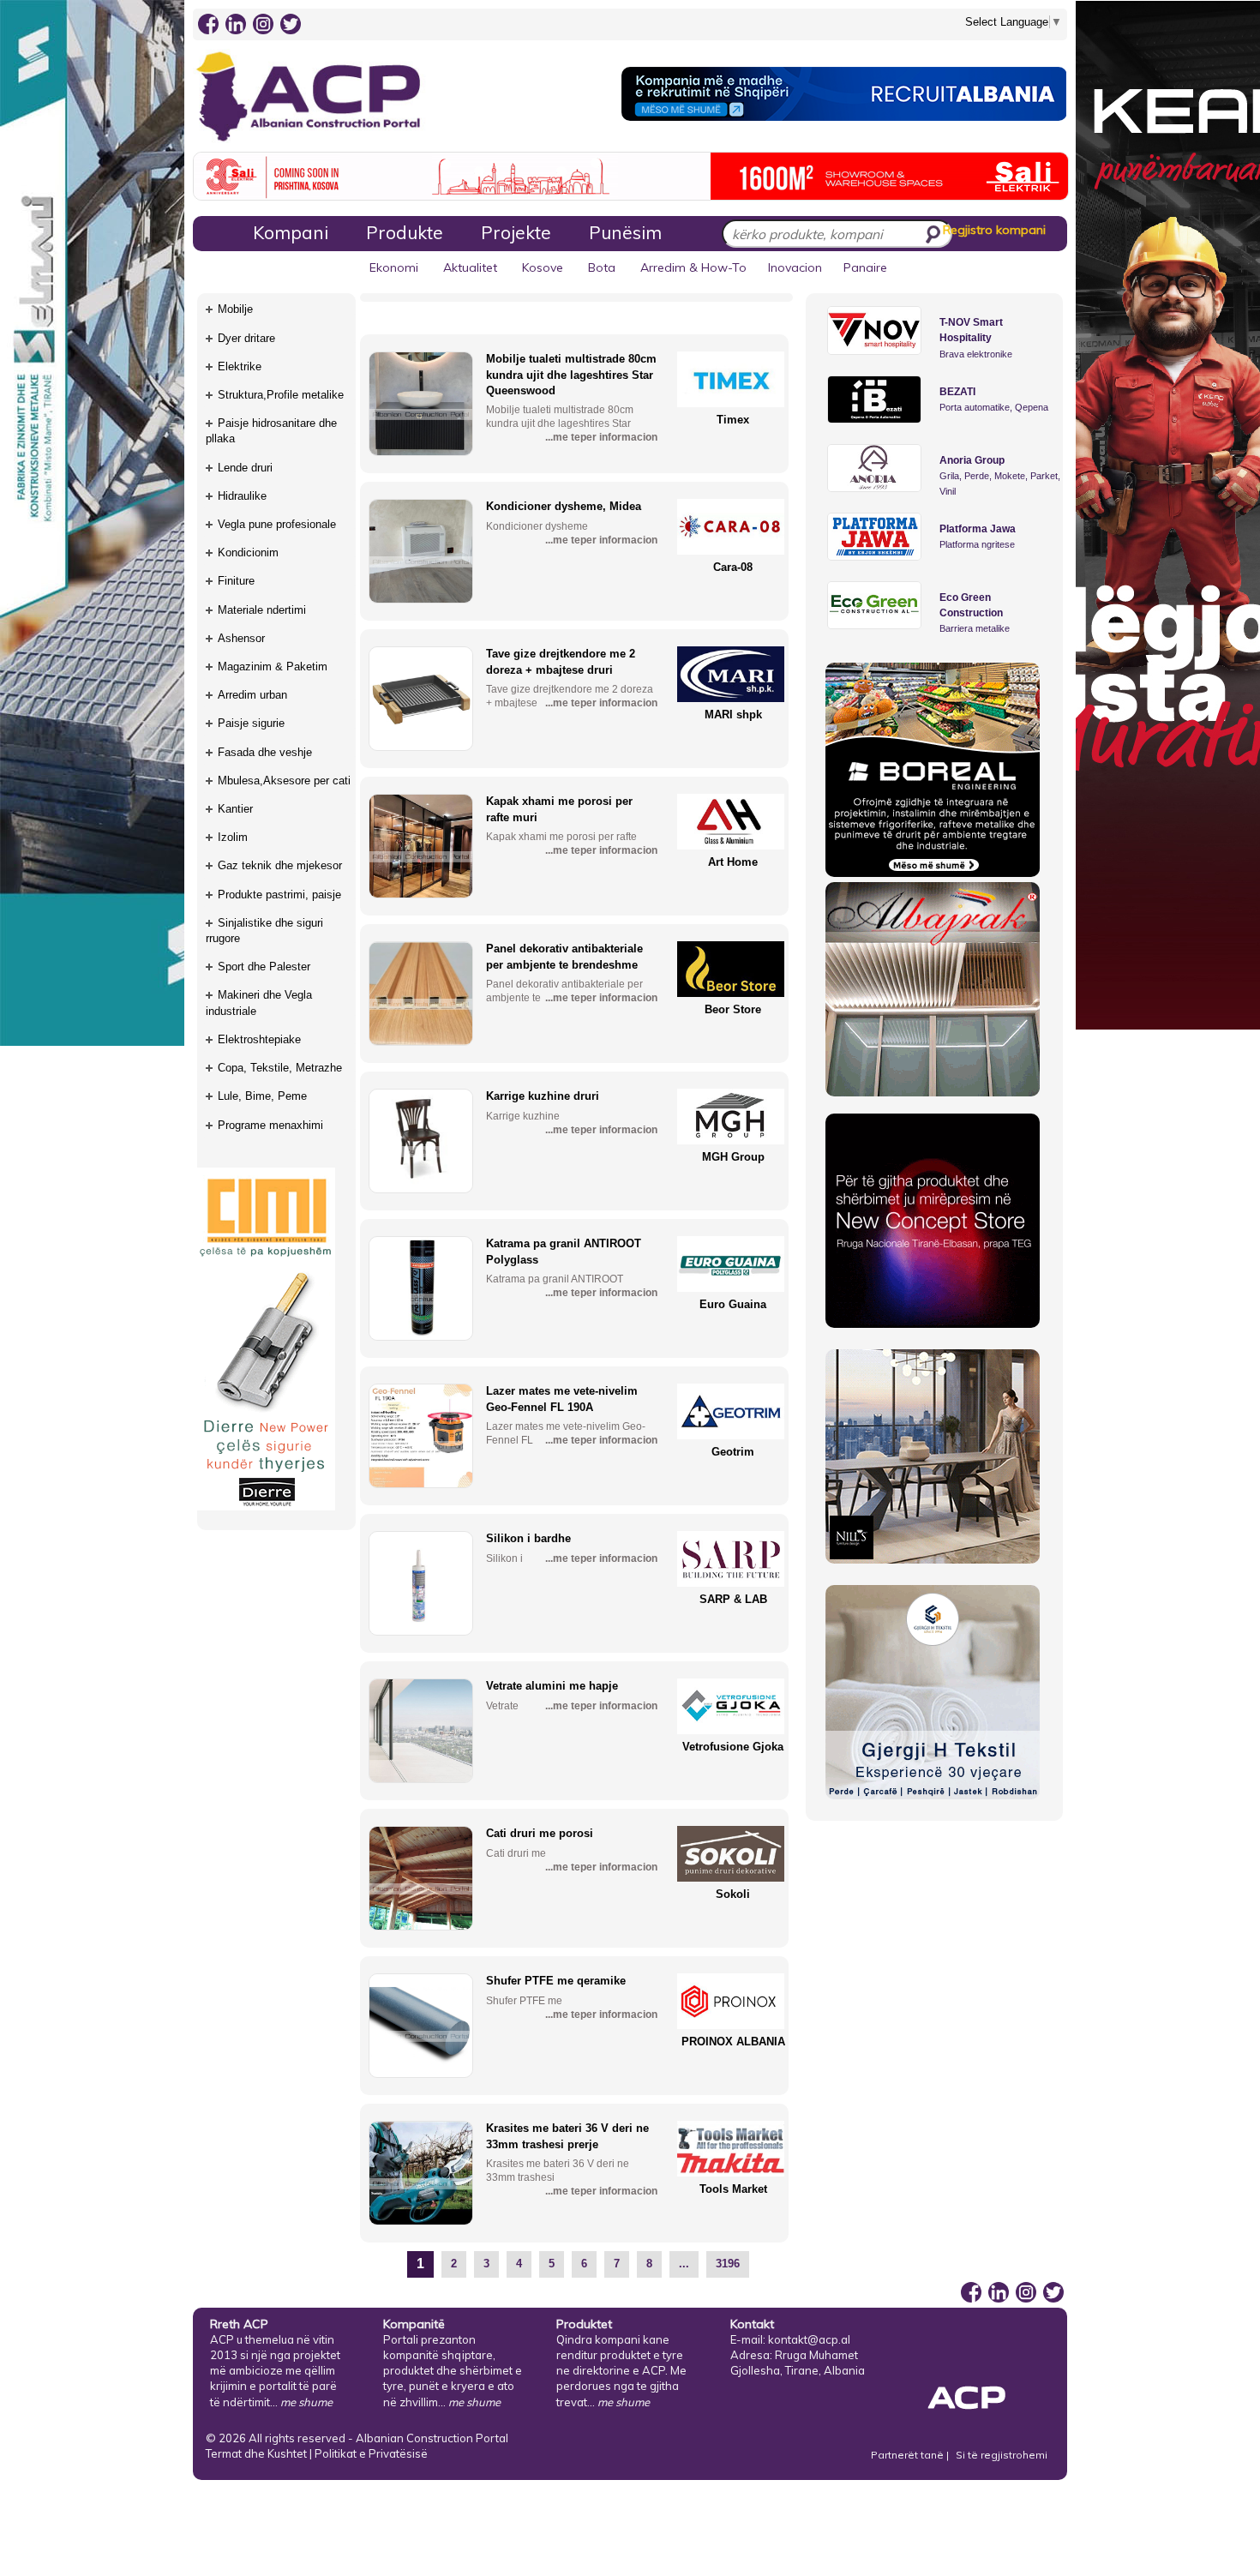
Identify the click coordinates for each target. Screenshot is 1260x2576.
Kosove (543, 267)
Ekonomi (394, 267)
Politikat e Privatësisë (371, 2453)
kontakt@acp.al (809, 2339)
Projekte (516, 232)
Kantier (235, 809)
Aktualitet (470, 267)
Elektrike (240, 366)
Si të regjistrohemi (1002, 2455)
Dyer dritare (246, 338)
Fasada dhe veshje (265, 752)
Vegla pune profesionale (277, 524)
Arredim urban (252, 695)
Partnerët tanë (909, 2455)
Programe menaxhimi (270, 1125)
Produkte (405, 232)
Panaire (865, 267)
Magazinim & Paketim (273, 667)
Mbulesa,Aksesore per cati (284, 781)
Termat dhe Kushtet (256, 2453)
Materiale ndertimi (262, 610)
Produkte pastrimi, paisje (279, 895)
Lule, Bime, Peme (262, 1096)
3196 (728, 2264)
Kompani (291, 232)
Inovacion (795, 267)
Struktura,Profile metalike (281, 395)
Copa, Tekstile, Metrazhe (280, 1068)
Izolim (233, 837)
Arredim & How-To (693, 267)
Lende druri (245, 468)
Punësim (625, 232)
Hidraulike (242, 496)
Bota (602, 267)
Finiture (236, 581)
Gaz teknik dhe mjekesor (280, 865)
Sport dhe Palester (264, 967)
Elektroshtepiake (259, 1039)
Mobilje (235, 309)
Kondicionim (248, 552)
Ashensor (241, 638)
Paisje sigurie (251, 723)
